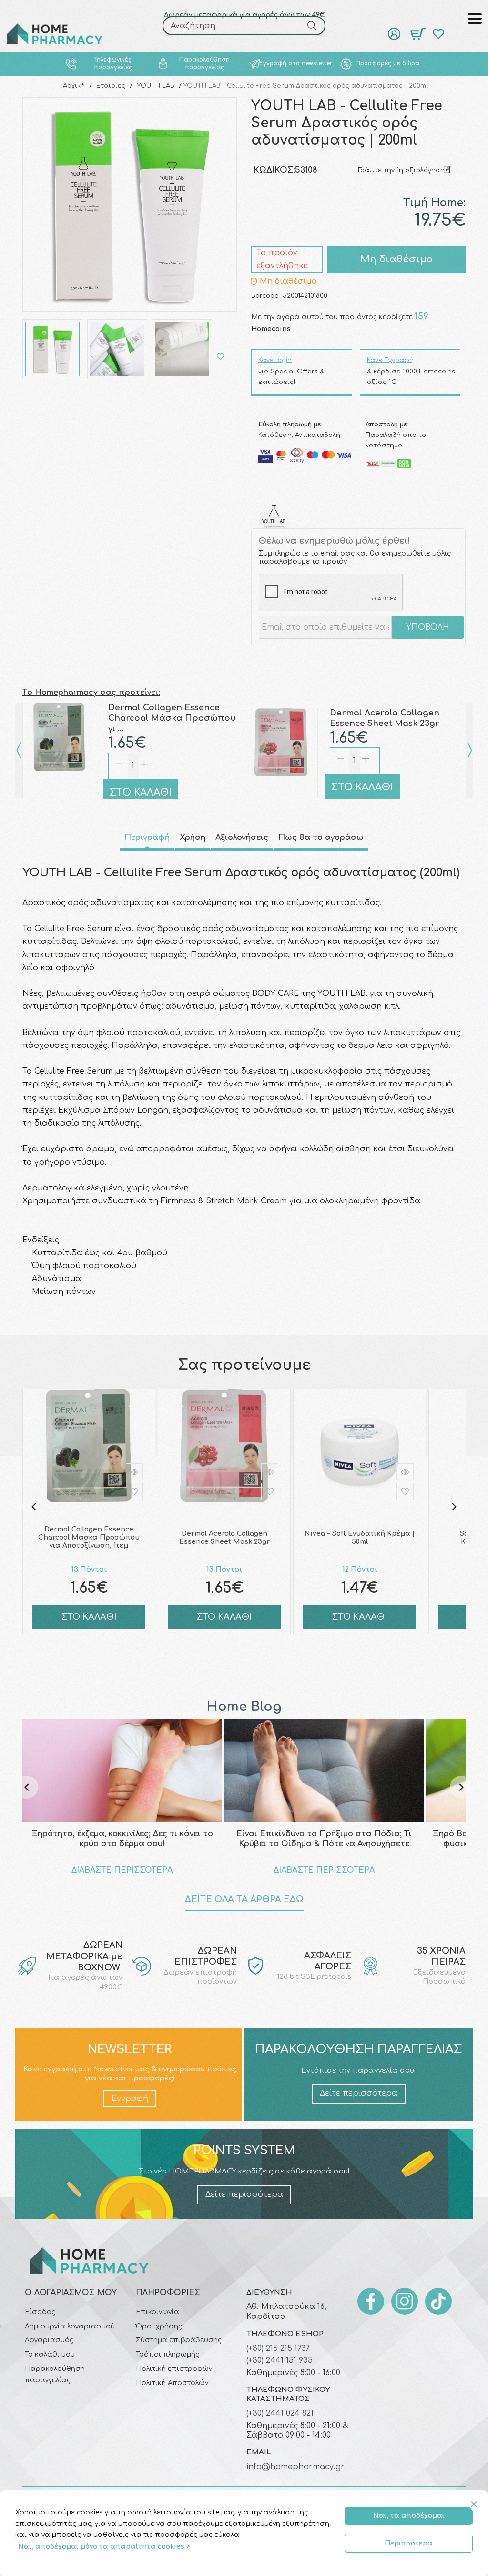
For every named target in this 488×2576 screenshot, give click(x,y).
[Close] (475, 2505)
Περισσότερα (409, 2543)
